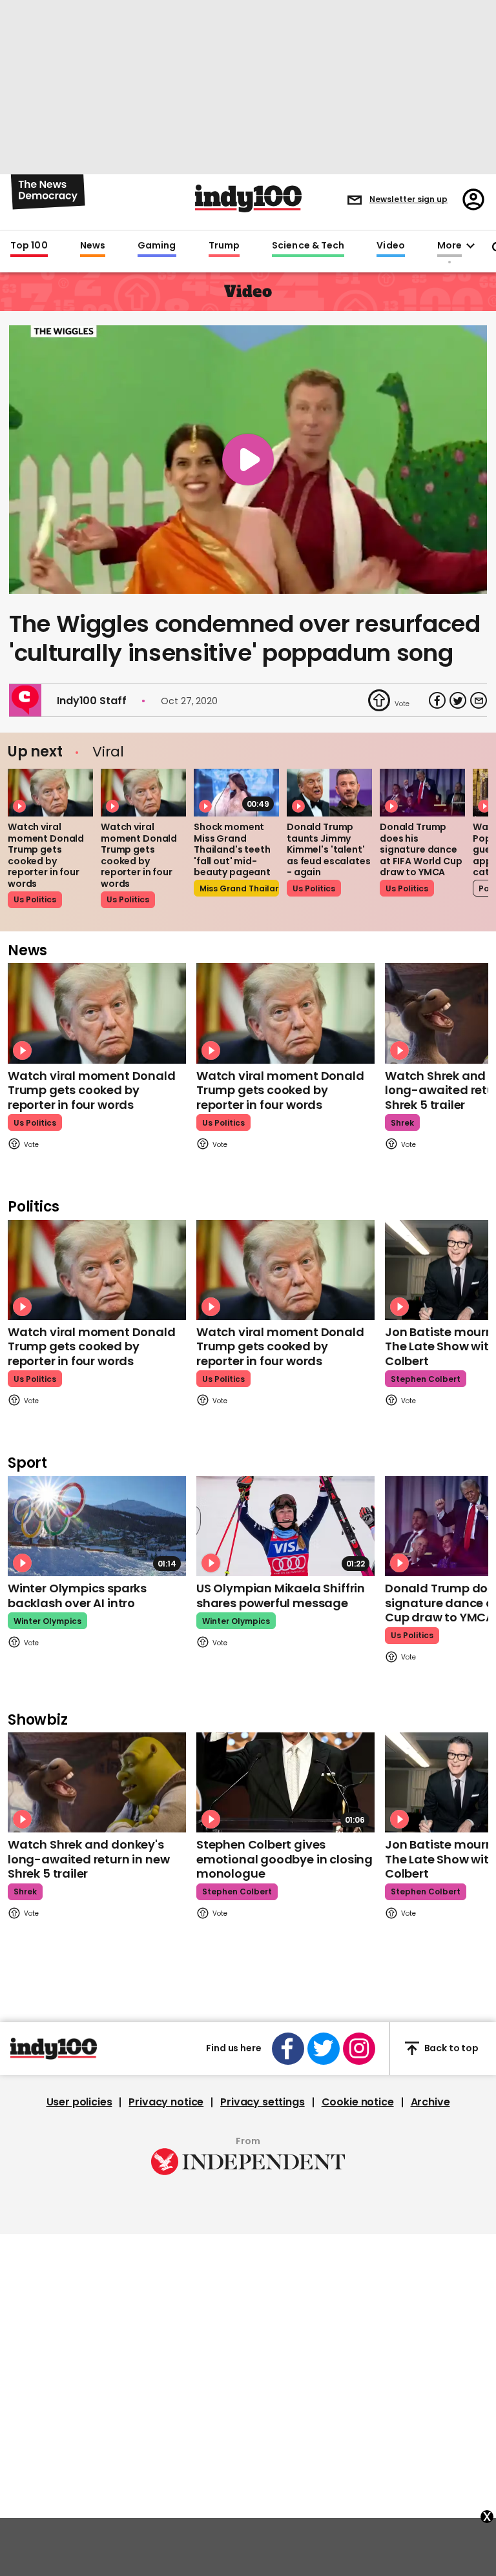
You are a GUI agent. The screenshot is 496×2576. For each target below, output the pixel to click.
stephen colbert (426, 1379)
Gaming (157, 246)
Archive (430, 2102)
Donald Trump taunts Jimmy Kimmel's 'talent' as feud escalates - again (329, 849)
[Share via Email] (479, 700)
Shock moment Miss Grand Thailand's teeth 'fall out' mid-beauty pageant (232, 849)
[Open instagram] (359, 2049)
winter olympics (47, 1621)
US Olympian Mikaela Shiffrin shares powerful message (281, 1596)
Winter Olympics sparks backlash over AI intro (77, 1596)
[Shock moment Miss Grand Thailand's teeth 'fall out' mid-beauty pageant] (236, 793)
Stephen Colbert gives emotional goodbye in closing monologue (284, 1859)
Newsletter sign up (408, 199)
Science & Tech (308, 246)
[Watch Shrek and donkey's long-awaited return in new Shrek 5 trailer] (97, 1782)
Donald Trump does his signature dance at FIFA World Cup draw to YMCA (421, 849)
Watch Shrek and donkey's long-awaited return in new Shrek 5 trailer (88, 1859)
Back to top (451, 2048)
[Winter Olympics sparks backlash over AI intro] (97, 1526)
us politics (35, 899)
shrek (402, 1123)
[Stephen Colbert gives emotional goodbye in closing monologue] (285, 1782)
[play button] (248, 460)
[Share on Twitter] (458, 700)
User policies (79, 2102)
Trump (224, 246)
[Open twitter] (324, 2049)
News (93, 246)
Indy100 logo (248, 198)
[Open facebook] (288, 2049)
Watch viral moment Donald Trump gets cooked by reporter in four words (46, 855)
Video (390, 246)
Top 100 (29, 246)
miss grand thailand (239, 888)
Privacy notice (166, 2102)
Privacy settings (262, 2102)
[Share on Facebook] (437, 700)
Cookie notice (358, 2102)
